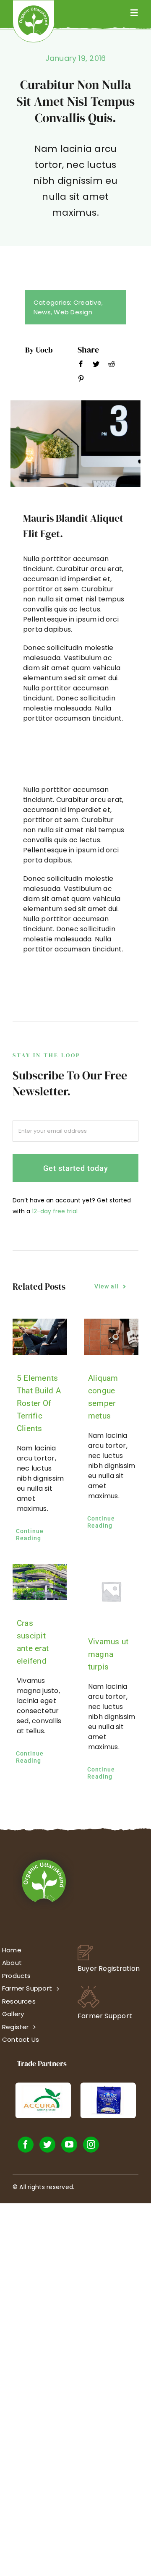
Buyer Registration (109, 1969)
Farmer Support (105, 2016)
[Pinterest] (81, 380)
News (42, 312)
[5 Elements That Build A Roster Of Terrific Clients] (40, 1337)
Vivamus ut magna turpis (108, 1654)
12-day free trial (55, 1211)
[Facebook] (81, 366)
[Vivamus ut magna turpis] (111, 1591)
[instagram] (91, 2145)
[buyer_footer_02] (85, 1948)
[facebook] (26, 2145)
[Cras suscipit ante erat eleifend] (40, 1582)
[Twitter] (96, 366)
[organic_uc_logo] (34, 9)
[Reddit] (112, 366)
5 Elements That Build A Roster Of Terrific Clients (39, 1403)
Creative (87, 302)
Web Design (73, 312)
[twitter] (47, 2145)
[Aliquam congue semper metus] (111, 1337)
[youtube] (69, 2145)
